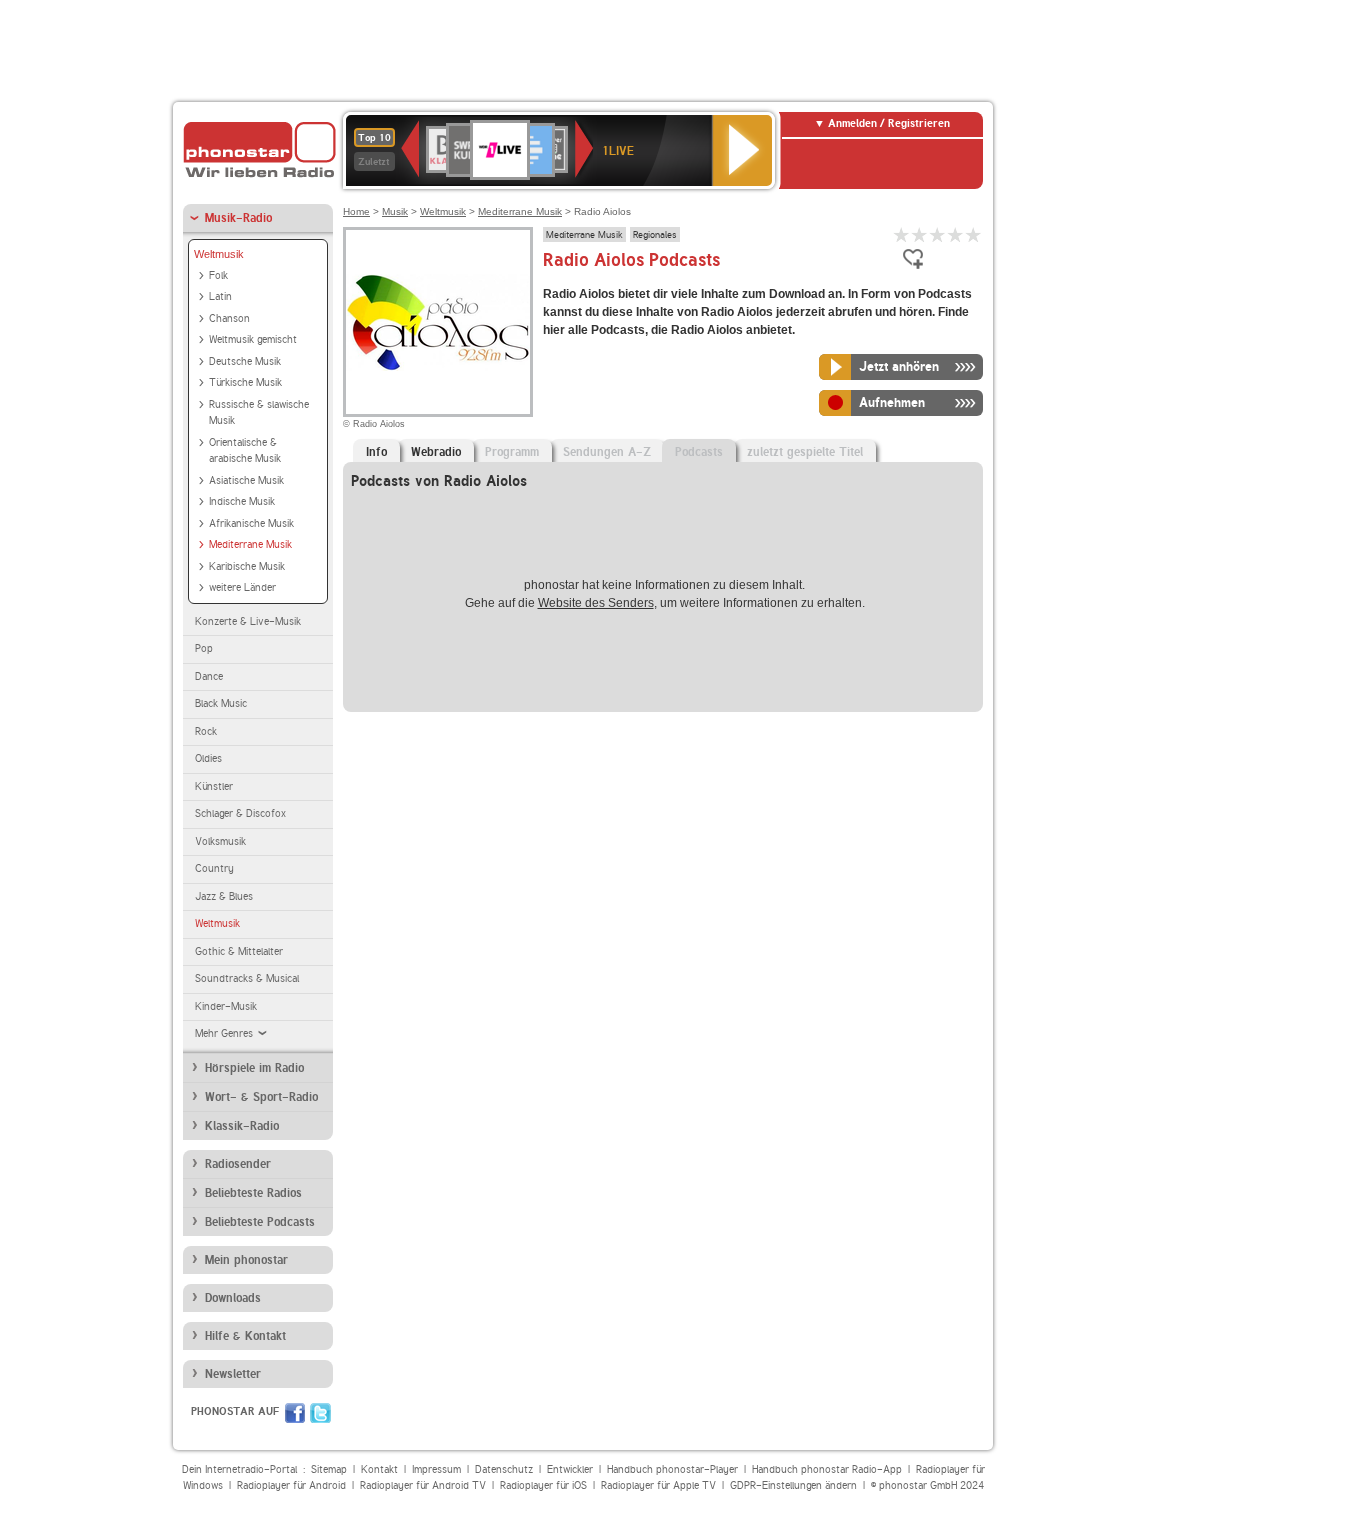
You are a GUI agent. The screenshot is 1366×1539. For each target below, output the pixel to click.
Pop (204, 648)
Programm (512, 452)
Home (356, 211)
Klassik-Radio (242, 1126)
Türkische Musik (245, 382)
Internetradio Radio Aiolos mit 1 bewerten (902, 234)
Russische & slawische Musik (259, 413)
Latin (220, 296)
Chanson (229, 318)
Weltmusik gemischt (253, 339)
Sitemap (329, 1469)
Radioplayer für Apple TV (658, 1485)
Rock (206, 731)
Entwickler (570, 1469)
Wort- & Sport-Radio (261, 1097)
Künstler (214, 786)
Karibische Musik (247, 566)
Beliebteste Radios (253, 1193)
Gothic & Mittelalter (239, 951)
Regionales (655, 234)
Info (376, 452)
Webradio (436, 452)
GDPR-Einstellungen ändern (793, 1485)
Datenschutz (504, 1469)
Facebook (295, 1413)
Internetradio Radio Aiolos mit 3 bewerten (938, 234)
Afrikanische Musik (251, 523)
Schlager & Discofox (240, 813)
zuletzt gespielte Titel (805, 452)
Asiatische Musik (246, 480)
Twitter (320, 1413)
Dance (209, 676)
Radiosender (238, 1164)
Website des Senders (596, 603)
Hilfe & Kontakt (245, 1336)
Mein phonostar (246, 1260)
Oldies (208, 758)
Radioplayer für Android (291, 1485)
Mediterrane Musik (250, 544)
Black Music (221, 703)
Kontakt (379, 1469)
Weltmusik (219, 254)
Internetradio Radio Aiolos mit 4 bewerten (956, 234)
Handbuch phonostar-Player (672, 1469)
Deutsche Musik (245, 361)
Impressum (436, 1469)
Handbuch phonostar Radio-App (827, 1469)
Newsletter (233, 1374)
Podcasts (699, 452)
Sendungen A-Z (607, 452)
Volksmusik (220, 841)
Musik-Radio (238, 218)
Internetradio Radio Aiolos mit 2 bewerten (920, 234)
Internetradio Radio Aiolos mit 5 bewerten (974, 234)
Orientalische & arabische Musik (245, 451)
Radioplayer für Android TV (423, 1485)
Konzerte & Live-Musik (248, 621)
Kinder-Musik (226, 1006)
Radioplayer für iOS (543, 1485)
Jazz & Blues (224, 896)
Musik (395, 211)
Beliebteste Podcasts (260, 1222)
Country (214, 868)
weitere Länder (242, 587)
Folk (218, 275)
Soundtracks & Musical (247, 978)
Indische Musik (242, 501)
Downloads (233, 1298)
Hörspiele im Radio (254, 1068)
